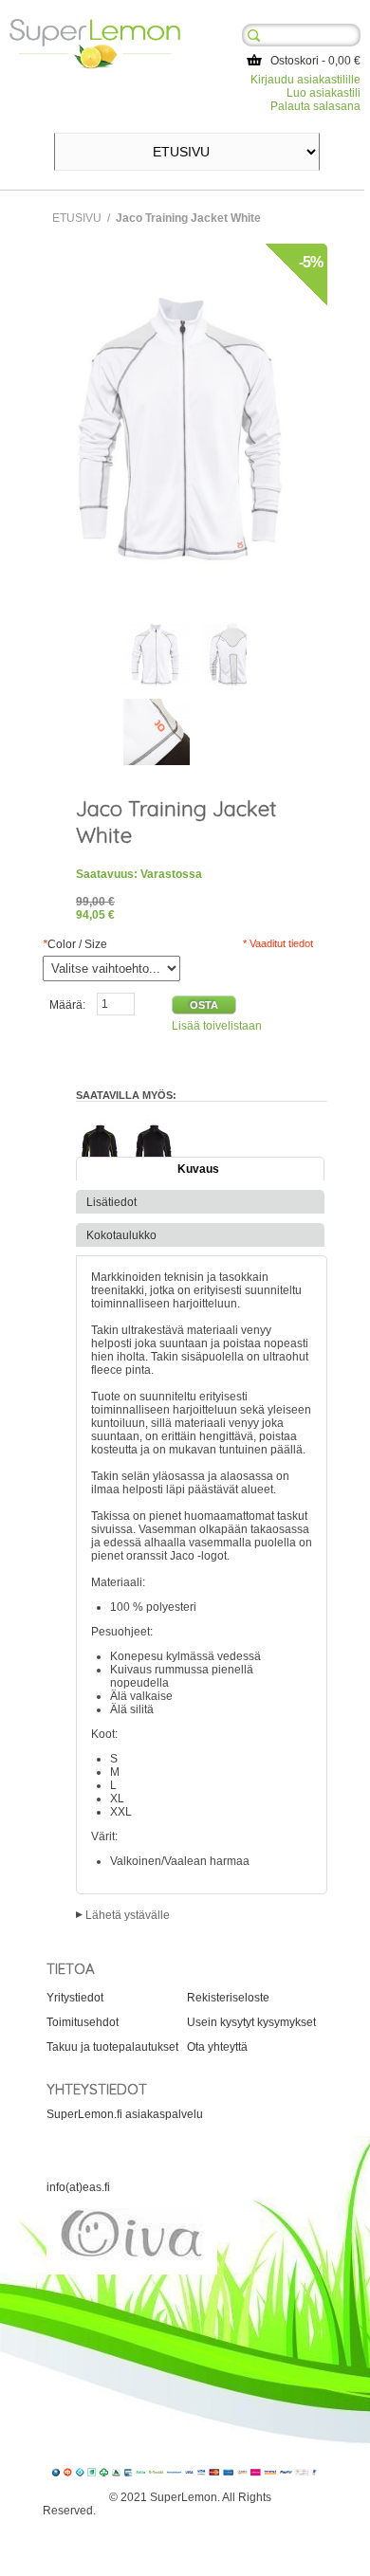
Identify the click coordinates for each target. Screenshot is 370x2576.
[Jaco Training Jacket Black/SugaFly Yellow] (100, 1118)
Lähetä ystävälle (128, 1915)
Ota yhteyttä (217, 2047)
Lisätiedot (111, 1202)
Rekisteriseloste (228, 1998)
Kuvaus (198, 1169)
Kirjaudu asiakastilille (305, 80)
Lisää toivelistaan (217, 1026)
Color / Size (75, 944)
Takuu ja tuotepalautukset (112, 2047)
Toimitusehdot (83, 2022)
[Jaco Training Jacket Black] (154, 1118)
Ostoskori (295, 61)
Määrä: (67, 1005)
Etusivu (77, 218)
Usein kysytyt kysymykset (251, 2022)
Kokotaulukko (121, 1235)
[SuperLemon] (95, 26)
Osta (204, 1005)
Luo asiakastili (324, 93)
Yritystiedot (75, 1998)
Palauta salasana (315, 106)
